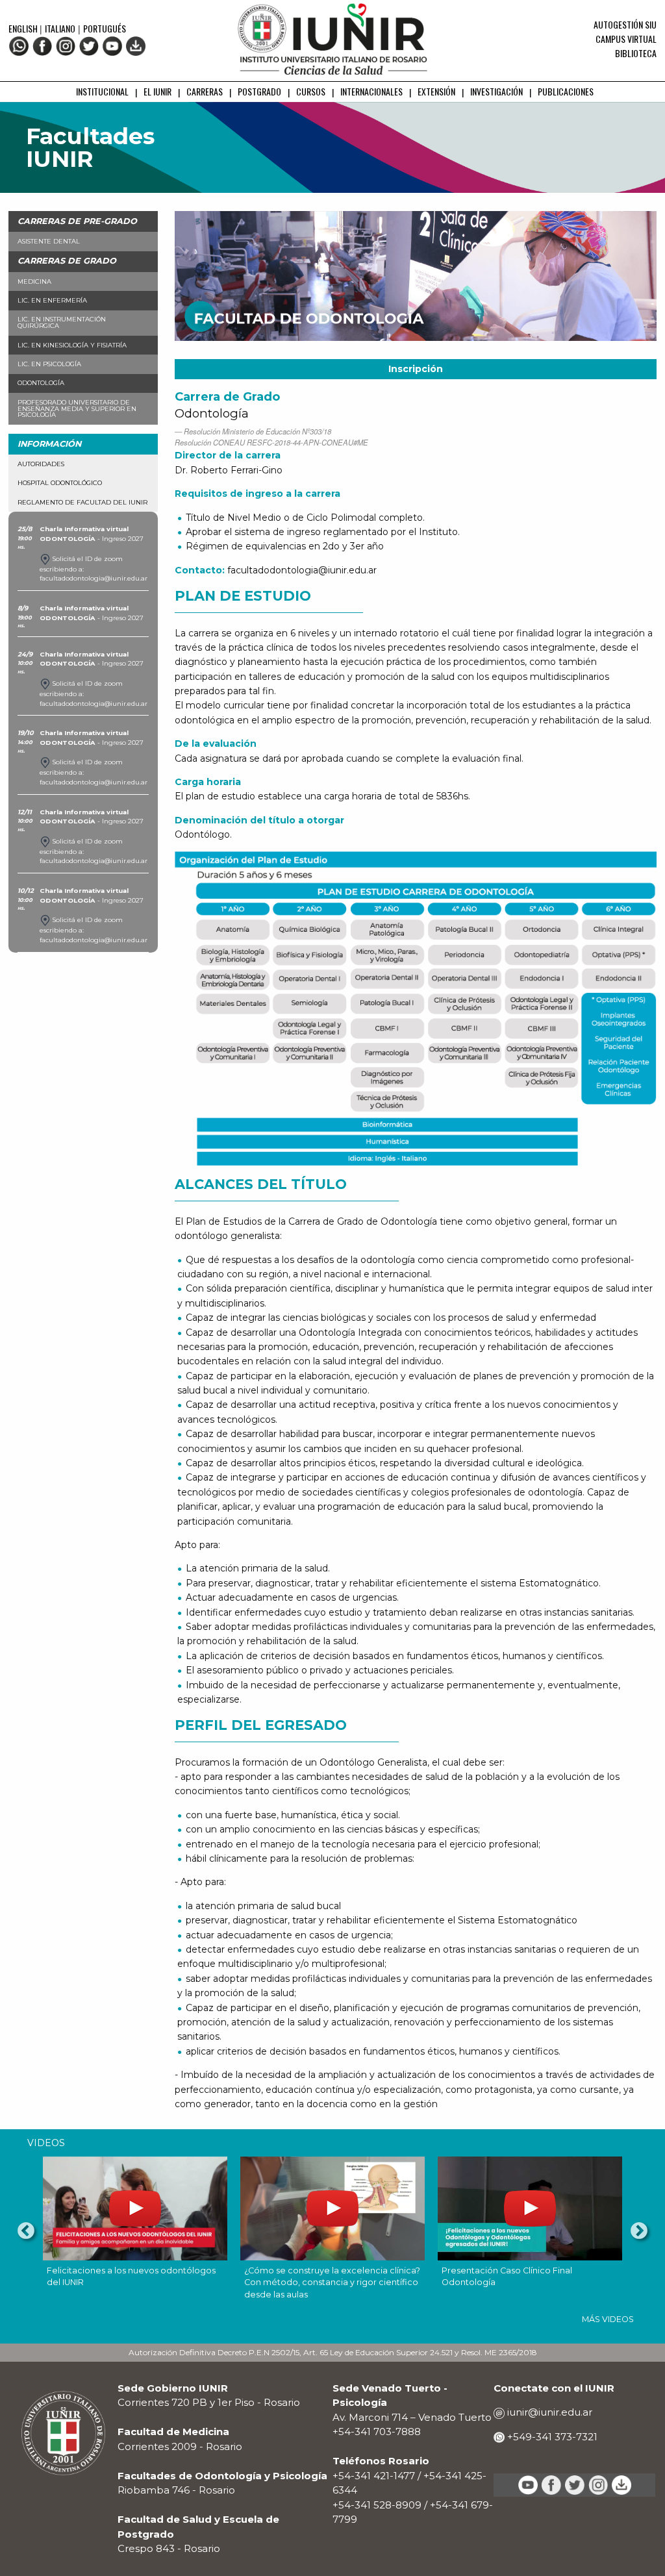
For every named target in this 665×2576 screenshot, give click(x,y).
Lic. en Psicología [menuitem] (49, 364)
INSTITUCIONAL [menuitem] (102, 91)
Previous (26, 2231)
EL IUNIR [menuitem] (157, 91)
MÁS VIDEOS (608, 2319)
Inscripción (416, 369)
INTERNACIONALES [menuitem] (371, 91)
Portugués (105, 28)
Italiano (60, 28)
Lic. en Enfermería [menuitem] (52, 300)
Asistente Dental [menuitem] (49, 241)
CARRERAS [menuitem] (205, 91)
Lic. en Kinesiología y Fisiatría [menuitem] (72, 345)
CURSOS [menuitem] (311, 91)
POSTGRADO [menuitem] (259, 91)
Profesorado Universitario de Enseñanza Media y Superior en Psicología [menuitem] (77, 409)
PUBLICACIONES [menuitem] (566, 91)
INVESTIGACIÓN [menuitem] (496, 91)
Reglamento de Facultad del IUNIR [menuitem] (82, 502)
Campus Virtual (626, 39)
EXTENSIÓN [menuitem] (436, 91)
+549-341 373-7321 (551, 2437)
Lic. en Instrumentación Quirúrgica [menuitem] (62, 322)
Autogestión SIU (625, 24)
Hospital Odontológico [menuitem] (60, 483)
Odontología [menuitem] (41, 383)
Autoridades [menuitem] (41, 464)
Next (639, 2231)
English (24, 28)
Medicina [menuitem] (34, 281)
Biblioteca (636, 53)
